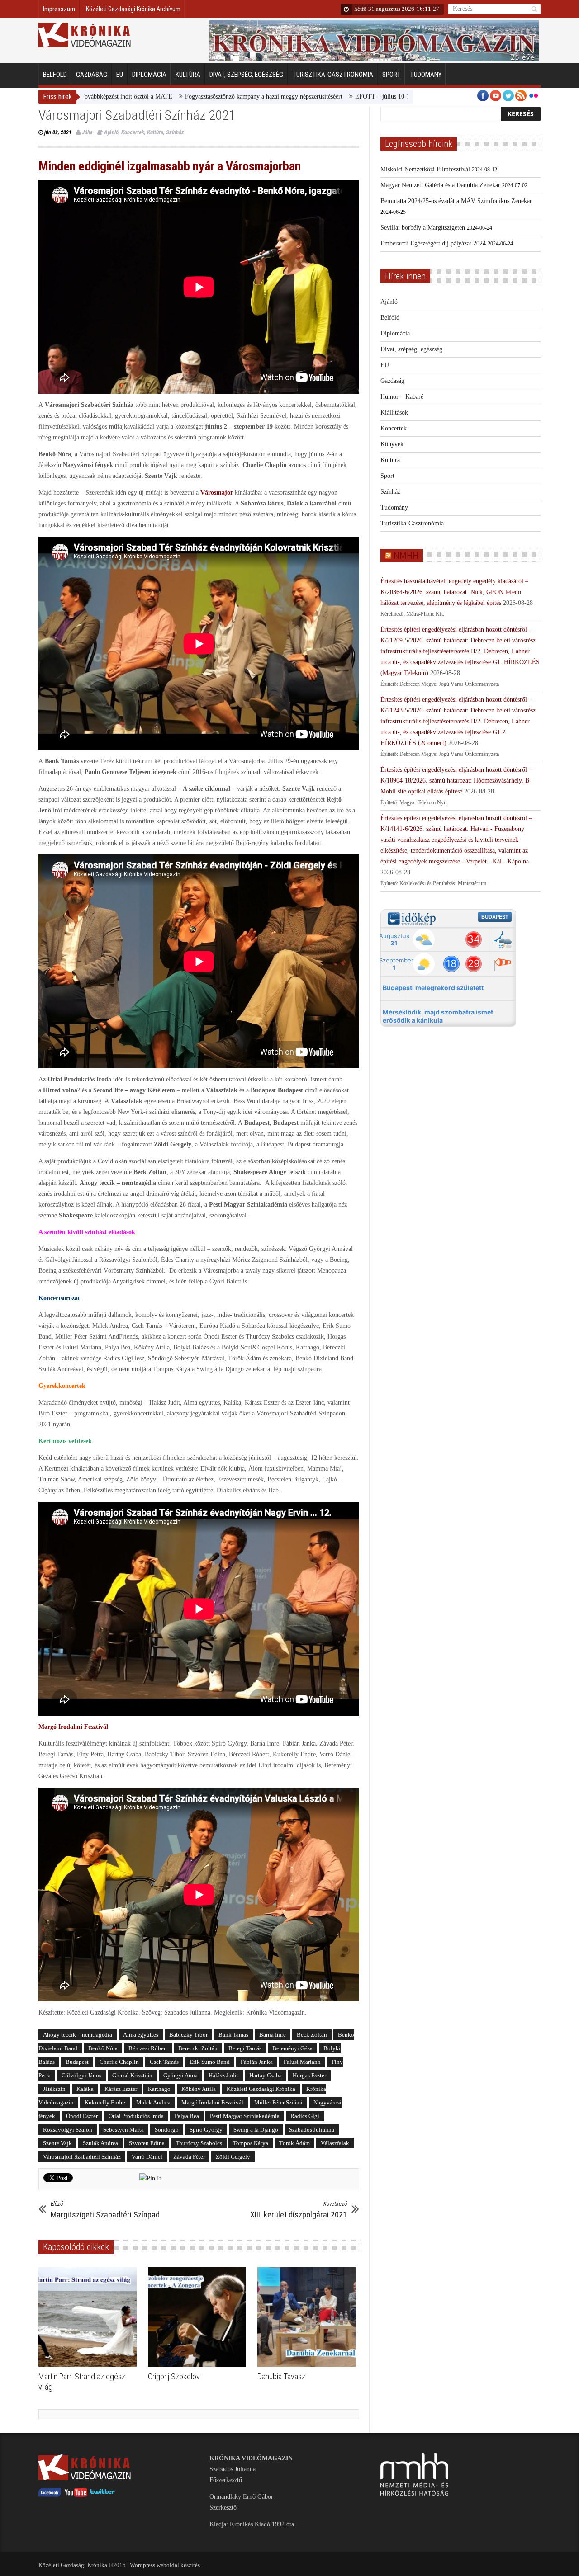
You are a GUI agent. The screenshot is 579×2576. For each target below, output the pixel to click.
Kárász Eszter (121, 2089)
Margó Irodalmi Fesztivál (212, 2102)
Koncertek (133, 132)
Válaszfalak (335, 2143)
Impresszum (59, 9)
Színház (175, 132)
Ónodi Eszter (82, 2116)
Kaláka (85, 2089)
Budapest (77, 2062)
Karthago (159, 2089)
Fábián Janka (257, 2062)
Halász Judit (223, 2075)
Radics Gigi (305, 2116)
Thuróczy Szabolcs (199, 2143)
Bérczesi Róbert (148, 2048)
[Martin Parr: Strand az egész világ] (90, 2317)
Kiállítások (394, 413)
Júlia (87, 132)
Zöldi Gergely (233, 2157)
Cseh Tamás (164, 2062)
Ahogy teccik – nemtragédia (78, 2035)
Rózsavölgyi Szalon (68, 2130)
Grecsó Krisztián (132, 2075)
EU (120, 75)
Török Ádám (294, 2143)
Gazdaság (92, 75)
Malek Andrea (153, 2102)
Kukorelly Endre (105, 2102)
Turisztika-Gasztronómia (333, 75)
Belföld (55, 75)
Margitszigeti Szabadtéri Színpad (105, 2210)
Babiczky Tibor (188, 2035)
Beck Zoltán (312, 2035)
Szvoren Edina (147, 2143)
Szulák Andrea (100, 2143)
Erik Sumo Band (210, 2062)
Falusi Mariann (302, 2062)
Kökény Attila (199, 2089)
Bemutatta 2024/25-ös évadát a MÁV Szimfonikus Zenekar (456, 201)
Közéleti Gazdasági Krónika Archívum (133, 9)
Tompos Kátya (251, 2143)
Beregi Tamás (245, 2048)
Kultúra (188, 75)
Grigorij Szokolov (174, 2376)
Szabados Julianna (312, 2130)
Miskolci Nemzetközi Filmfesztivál (425, 169)
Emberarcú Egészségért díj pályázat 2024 (433, 243)
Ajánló (111, 132)
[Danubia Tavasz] (309, 2317)
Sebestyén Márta (123, 2130)
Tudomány (426, 75)
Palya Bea (187, 2116)
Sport (392, 75)
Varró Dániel (147, 2157)
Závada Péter (189, 2157)
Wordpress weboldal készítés (165, 2565)
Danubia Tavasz (281, 2376)
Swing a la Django (256, 2130)
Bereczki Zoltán (198, 2048)
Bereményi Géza (292, 2048)
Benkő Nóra (103, 2048)
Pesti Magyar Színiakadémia (245, 2116)
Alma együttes (141, 2035)
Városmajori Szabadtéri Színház (82, 2157)
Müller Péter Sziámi (278, 2102)
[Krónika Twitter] (103, 2495)
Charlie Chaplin (119, 2062)
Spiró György (206, 2130)
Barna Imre (273, 2035)
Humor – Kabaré (402, 397)
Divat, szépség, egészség (246, 75)
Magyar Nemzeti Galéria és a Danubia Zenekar (440, 185)
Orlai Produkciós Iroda (136, 2116)
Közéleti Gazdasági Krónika (261, 2089)
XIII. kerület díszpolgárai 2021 (299, 2210)
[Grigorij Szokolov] (199, 2317)
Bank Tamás (233, 2035)
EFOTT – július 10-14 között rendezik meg (311, 97)
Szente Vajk (57, 2143)
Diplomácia (149, 75)
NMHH (406, 556)
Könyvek (392, 444)
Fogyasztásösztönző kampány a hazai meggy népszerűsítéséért (164, 97)
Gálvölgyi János (81, 2075)
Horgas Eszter (309, 2075)
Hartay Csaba (266, 2075)
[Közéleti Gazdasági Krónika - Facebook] (50, 2495)
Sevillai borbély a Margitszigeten (423, 228)
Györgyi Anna (180, 2075)
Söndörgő (167, 2130)
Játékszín (54, 2089)
